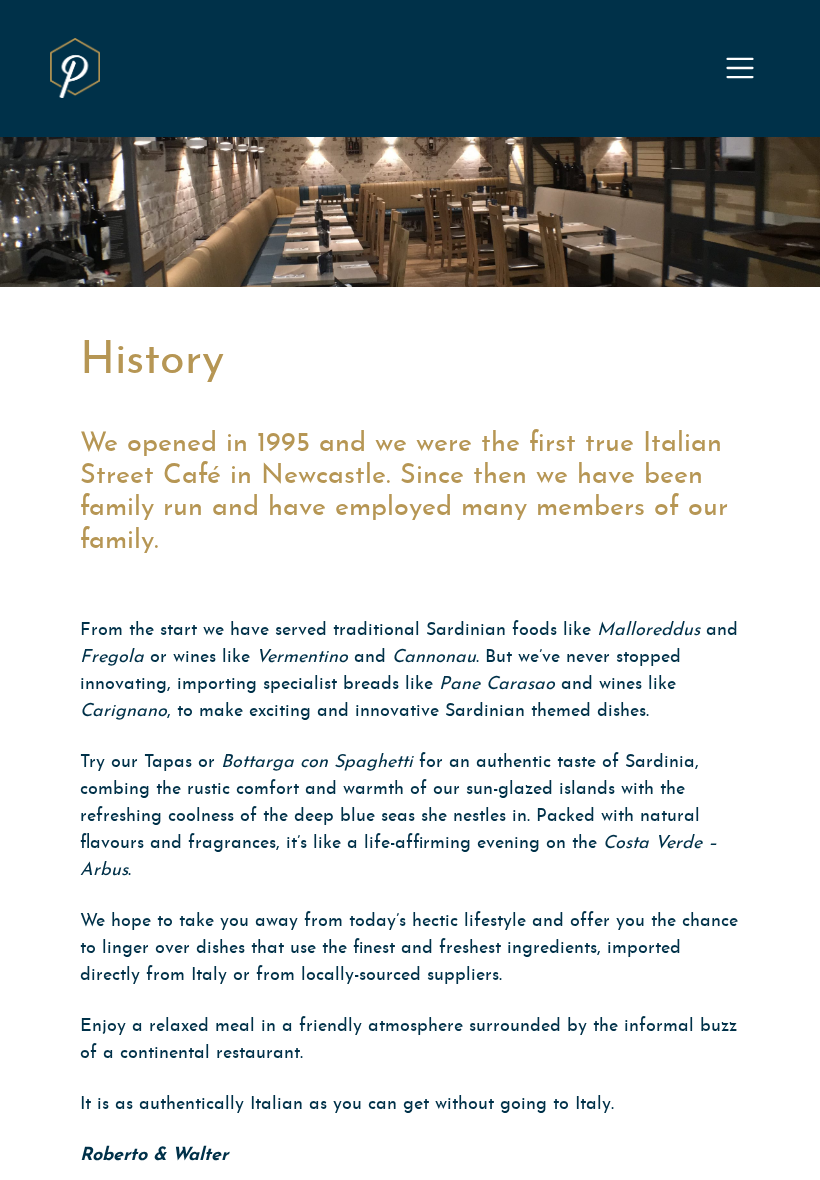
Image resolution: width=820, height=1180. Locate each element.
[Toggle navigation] (740, 68)
